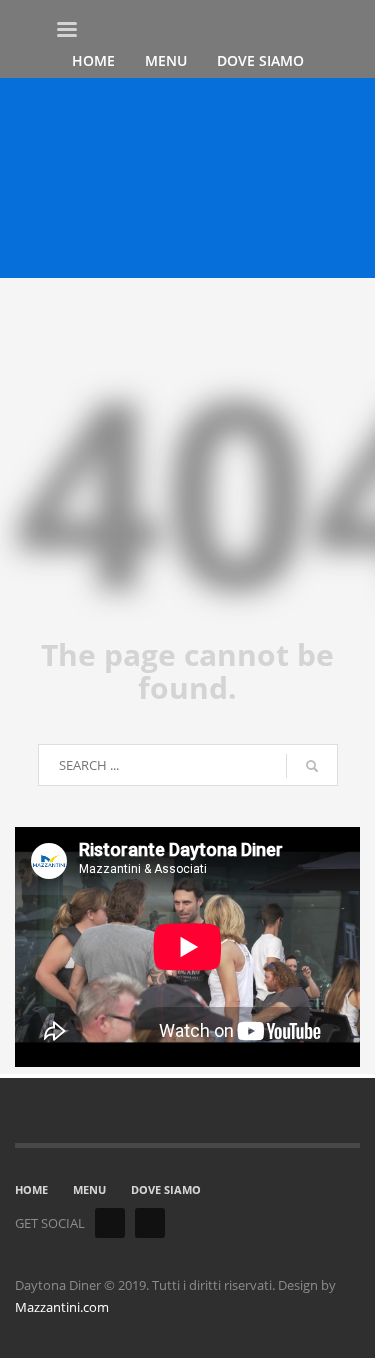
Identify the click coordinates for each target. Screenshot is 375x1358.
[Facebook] (110, 1223)
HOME (31, 1189)
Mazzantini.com (62, 1307)
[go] (312, 766)
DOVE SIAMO (166, 1189)
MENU (89, 1189)
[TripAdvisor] (150, 1223)
